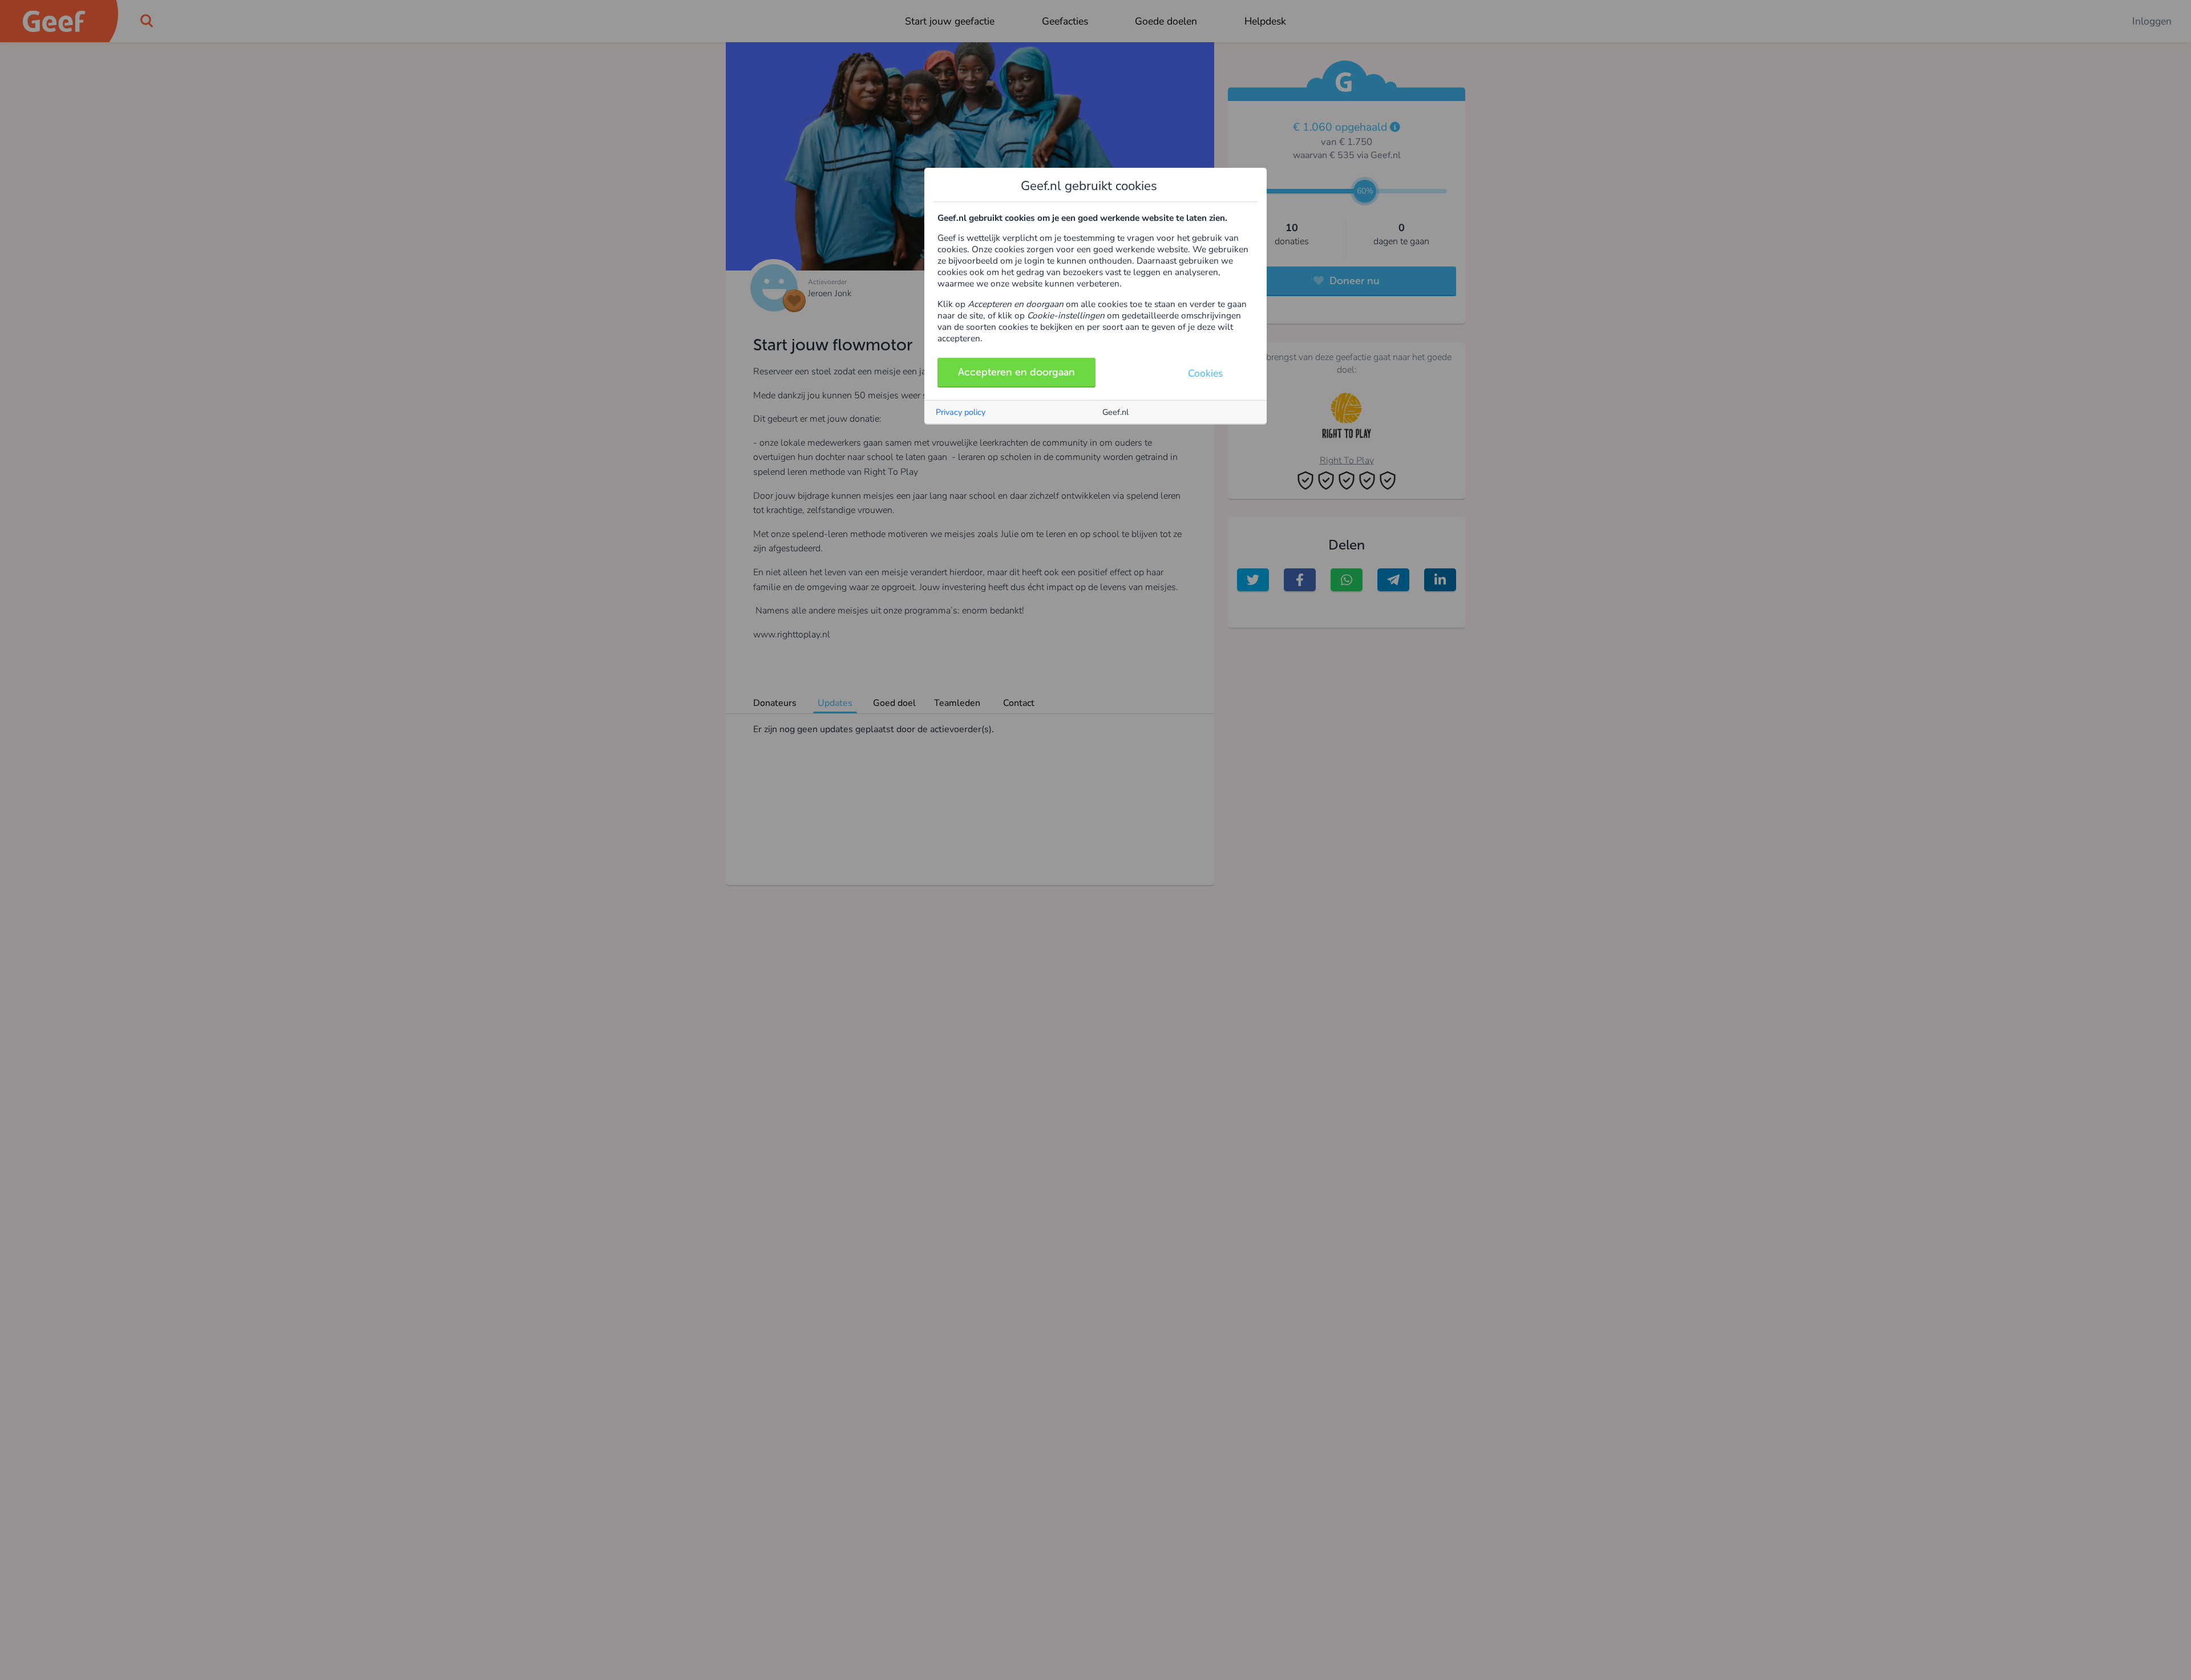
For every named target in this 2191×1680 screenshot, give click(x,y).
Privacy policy (961, 412)
